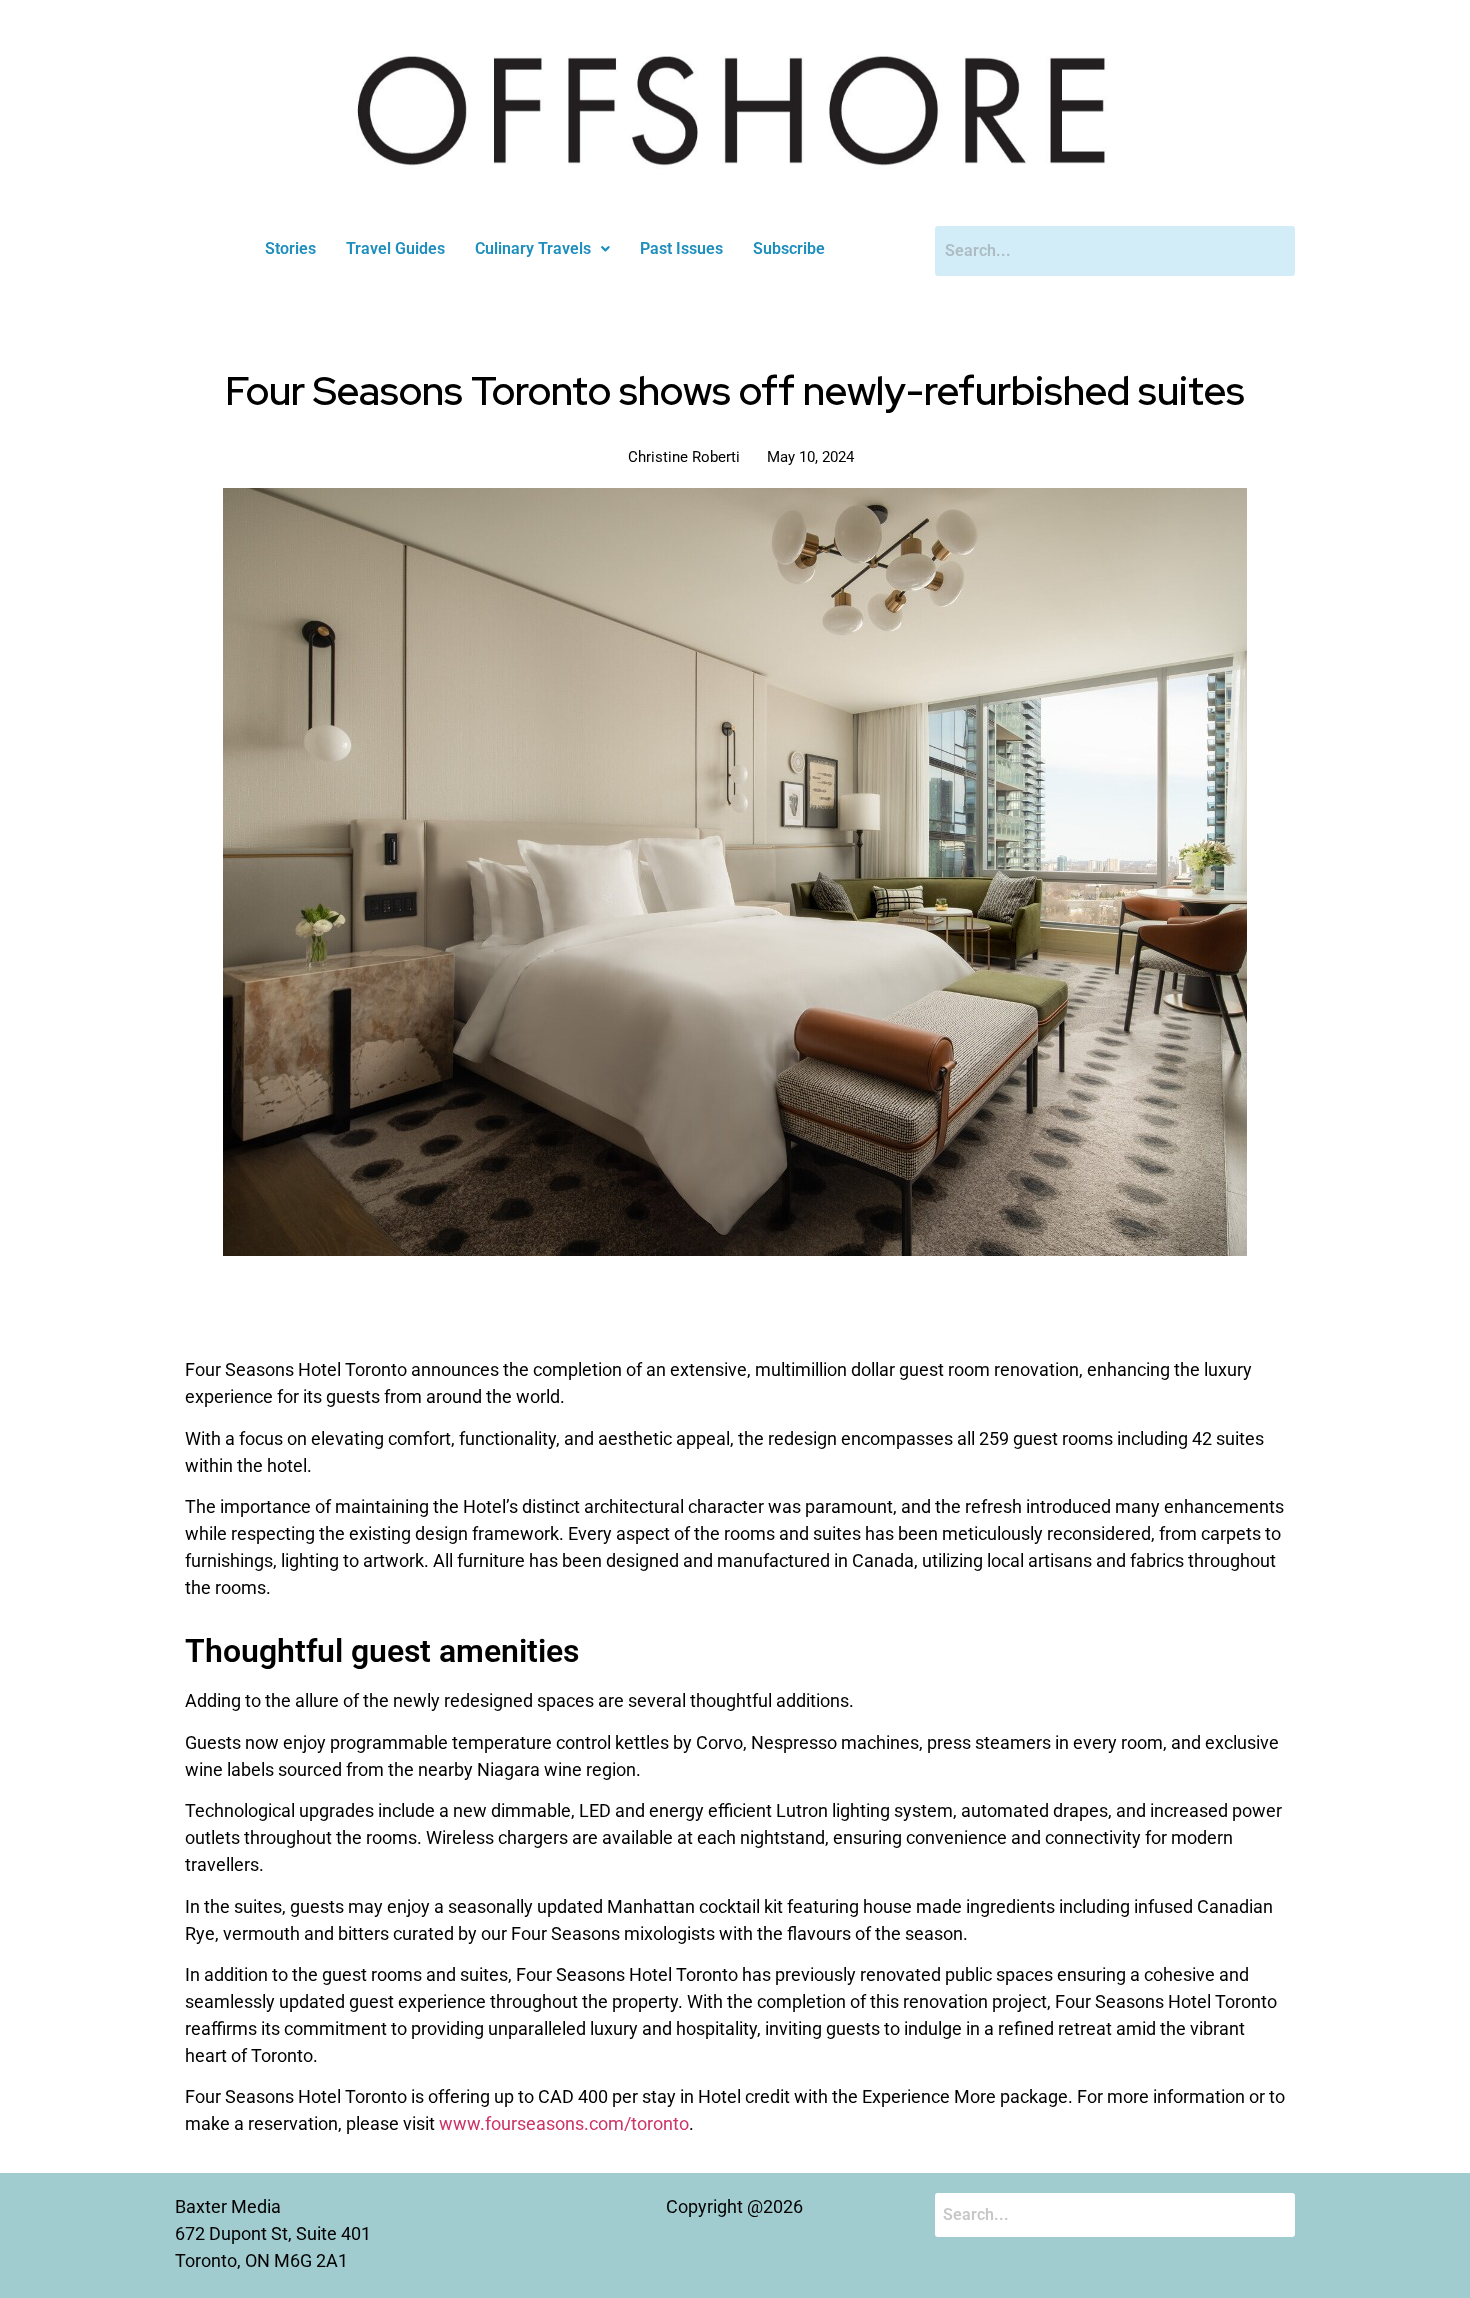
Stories (290, 248)
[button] (542, 249)
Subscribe (789, 248)
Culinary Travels (533, 248)
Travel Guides (395, 248)
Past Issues (681, 248)
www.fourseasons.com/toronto (564, 2123)
